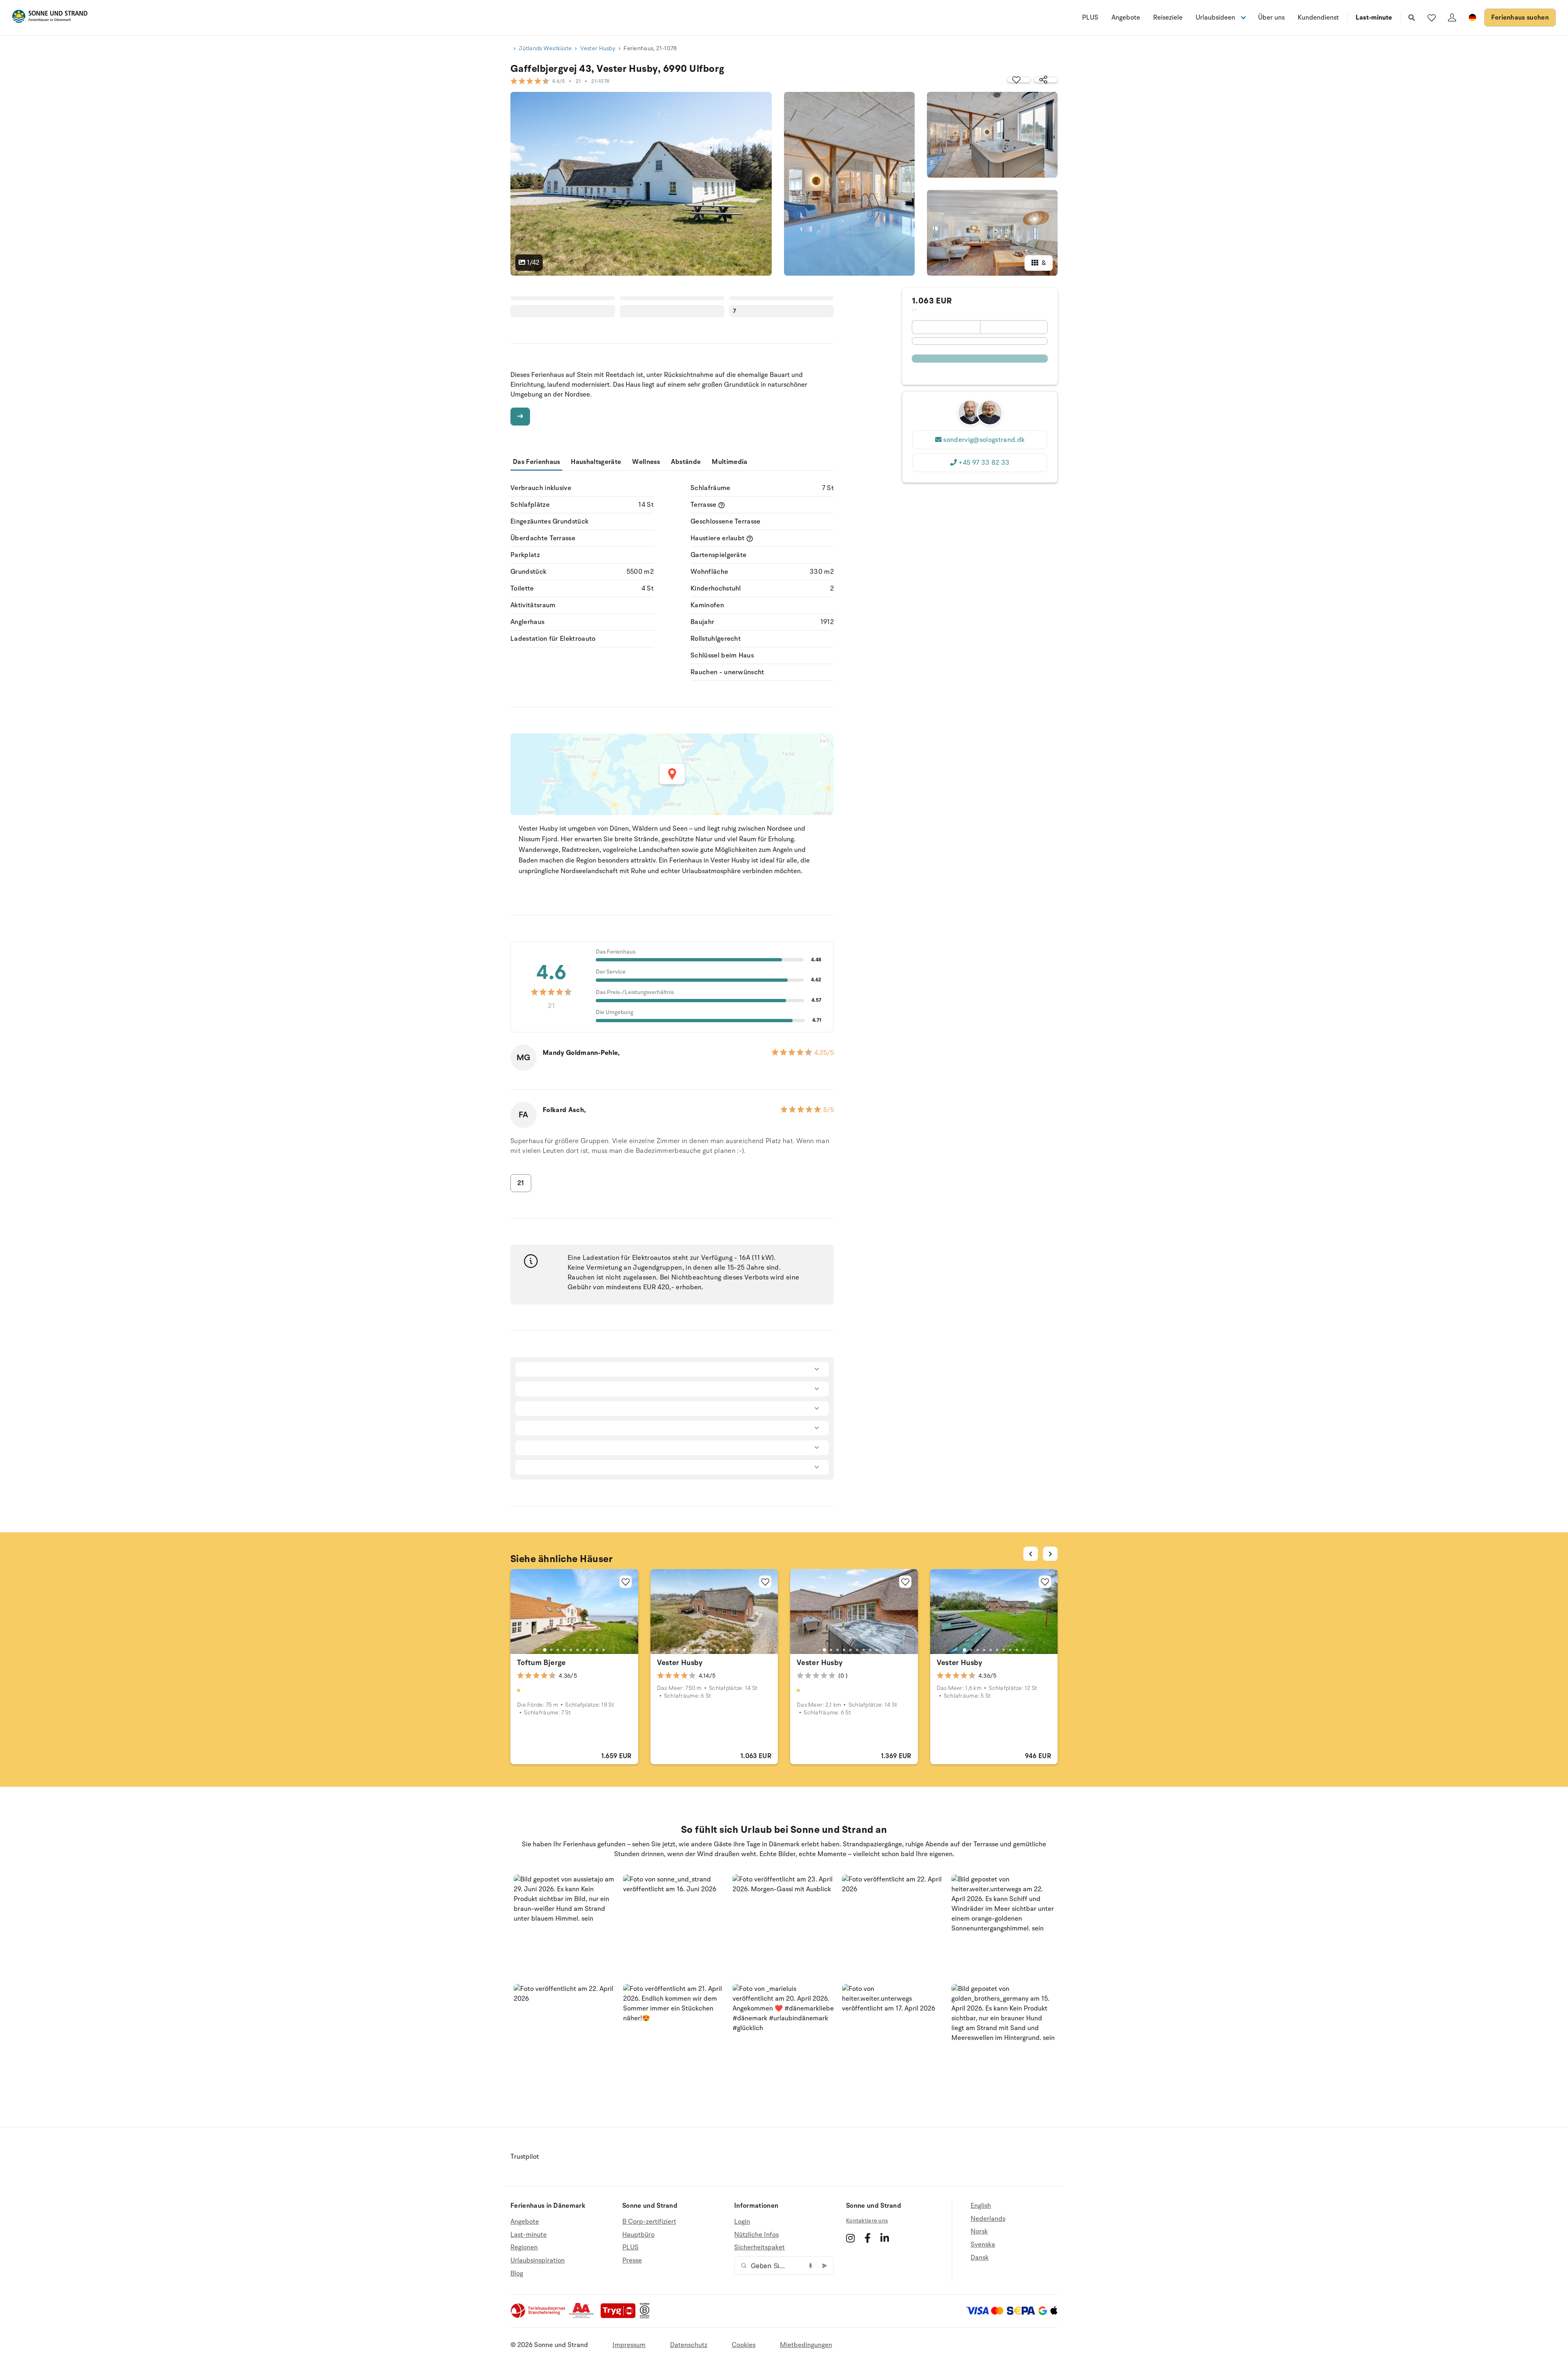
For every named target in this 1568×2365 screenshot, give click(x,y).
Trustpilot (525, 2157)
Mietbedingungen (806, 2345)
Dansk (980, 2258)
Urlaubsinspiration (538, 2260)
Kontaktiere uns (867, 2221)
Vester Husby (598, 48)
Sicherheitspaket (759, 2247)
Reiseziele (1168, 18)
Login (742, 2222)
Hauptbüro (638, 2235)
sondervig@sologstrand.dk (984, 440)
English (981, 2206)
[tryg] (620, 2316)
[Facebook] (868, 2238)
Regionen (524, 2247)
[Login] (1452, 18)
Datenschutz (689, 2345)
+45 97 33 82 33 (984, 463)
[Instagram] (850, 2238)
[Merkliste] (1432, 18)
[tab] (545, 1650)
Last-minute (1374, 18)
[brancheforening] (539, 2316)
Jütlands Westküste (545, 48)
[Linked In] (885, 2238)
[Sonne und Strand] (50, 18)
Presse (632, 2260)
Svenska (983, 2245)
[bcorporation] (647, 2316)
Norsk (979, 2231)
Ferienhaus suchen (1520, 18)
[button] (565, 1926)
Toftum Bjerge (541, 1663)
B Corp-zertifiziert (649, 2222)
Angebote (1126, 18)
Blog (517, 2274)
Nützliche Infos (756, 2235)
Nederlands (988, 2219)
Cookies (744, 2345)
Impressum (629, 2345)
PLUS (1090, 18)
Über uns (1271, 18)
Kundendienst (1318, 18)
